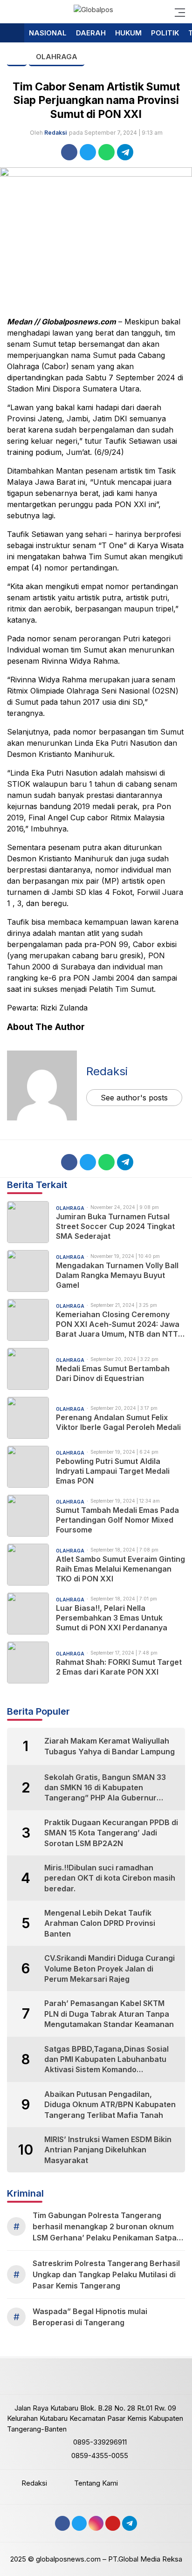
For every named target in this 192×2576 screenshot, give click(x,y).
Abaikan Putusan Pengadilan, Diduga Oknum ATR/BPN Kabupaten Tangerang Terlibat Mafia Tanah (110, 2105)
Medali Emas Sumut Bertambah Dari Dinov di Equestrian (113, 1373)
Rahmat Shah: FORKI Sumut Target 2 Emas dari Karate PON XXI (119, 1667)
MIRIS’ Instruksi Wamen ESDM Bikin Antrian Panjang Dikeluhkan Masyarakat (108, 2150)
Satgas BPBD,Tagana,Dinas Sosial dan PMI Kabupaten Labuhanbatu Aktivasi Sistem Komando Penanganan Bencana (106, 2060)
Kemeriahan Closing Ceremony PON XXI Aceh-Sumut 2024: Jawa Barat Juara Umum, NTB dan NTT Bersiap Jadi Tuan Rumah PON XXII (120, 1324)
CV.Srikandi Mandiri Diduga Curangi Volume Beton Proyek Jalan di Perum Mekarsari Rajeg (110, 1968)
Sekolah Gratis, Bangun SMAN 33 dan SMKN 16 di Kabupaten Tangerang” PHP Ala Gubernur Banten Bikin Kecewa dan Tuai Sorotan (105, 1788)
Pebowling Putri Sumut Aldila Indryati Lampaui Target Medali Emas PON (113, 1471)
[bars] (177, 12)
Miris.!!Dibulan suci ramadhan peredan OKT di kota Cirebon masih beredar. (110, 1878)
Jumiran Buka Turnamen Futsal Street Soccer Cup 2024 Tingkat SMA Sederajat (115, 1226)
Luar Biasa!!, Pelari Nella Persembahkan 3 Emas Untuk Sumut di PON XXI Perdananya (112, 1618)
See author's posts (134, 1098)
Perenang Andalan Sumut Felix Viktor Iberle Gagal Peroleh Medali (118, 1422)
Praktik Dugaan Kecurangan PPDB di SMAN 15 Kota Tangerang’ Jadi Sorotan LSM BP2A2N (111, 1833)
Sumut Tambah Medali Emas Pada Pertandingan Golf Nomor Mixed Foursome (117, 1520)
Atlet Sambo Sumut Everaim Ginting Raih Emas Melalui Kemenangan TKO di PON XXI (120, 1569)
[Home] (12, 33)
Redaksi (55, 133)
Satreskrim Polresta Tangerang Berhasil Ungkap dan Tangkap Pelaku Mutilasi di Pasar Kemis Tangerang (106, 2274)
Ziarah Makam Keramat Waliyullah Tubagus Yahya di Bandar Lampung (110, 1746)
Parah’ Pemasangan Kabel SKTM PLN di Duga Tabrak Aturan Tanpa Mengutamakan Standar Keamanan (109, 2014)
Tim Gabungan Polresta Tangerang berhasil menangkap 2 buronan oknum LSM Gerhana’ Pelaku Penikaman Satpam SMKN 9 (108, 2227)
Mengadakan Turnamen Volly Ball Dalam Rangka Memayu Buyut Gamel (117, 1275)
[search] (11, 12)
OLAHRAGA (57, 57)
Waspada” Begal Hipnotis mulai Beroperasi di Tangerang (90, 2317)
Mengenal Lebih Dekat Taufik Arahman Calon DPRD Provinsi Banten (100, 1923)
